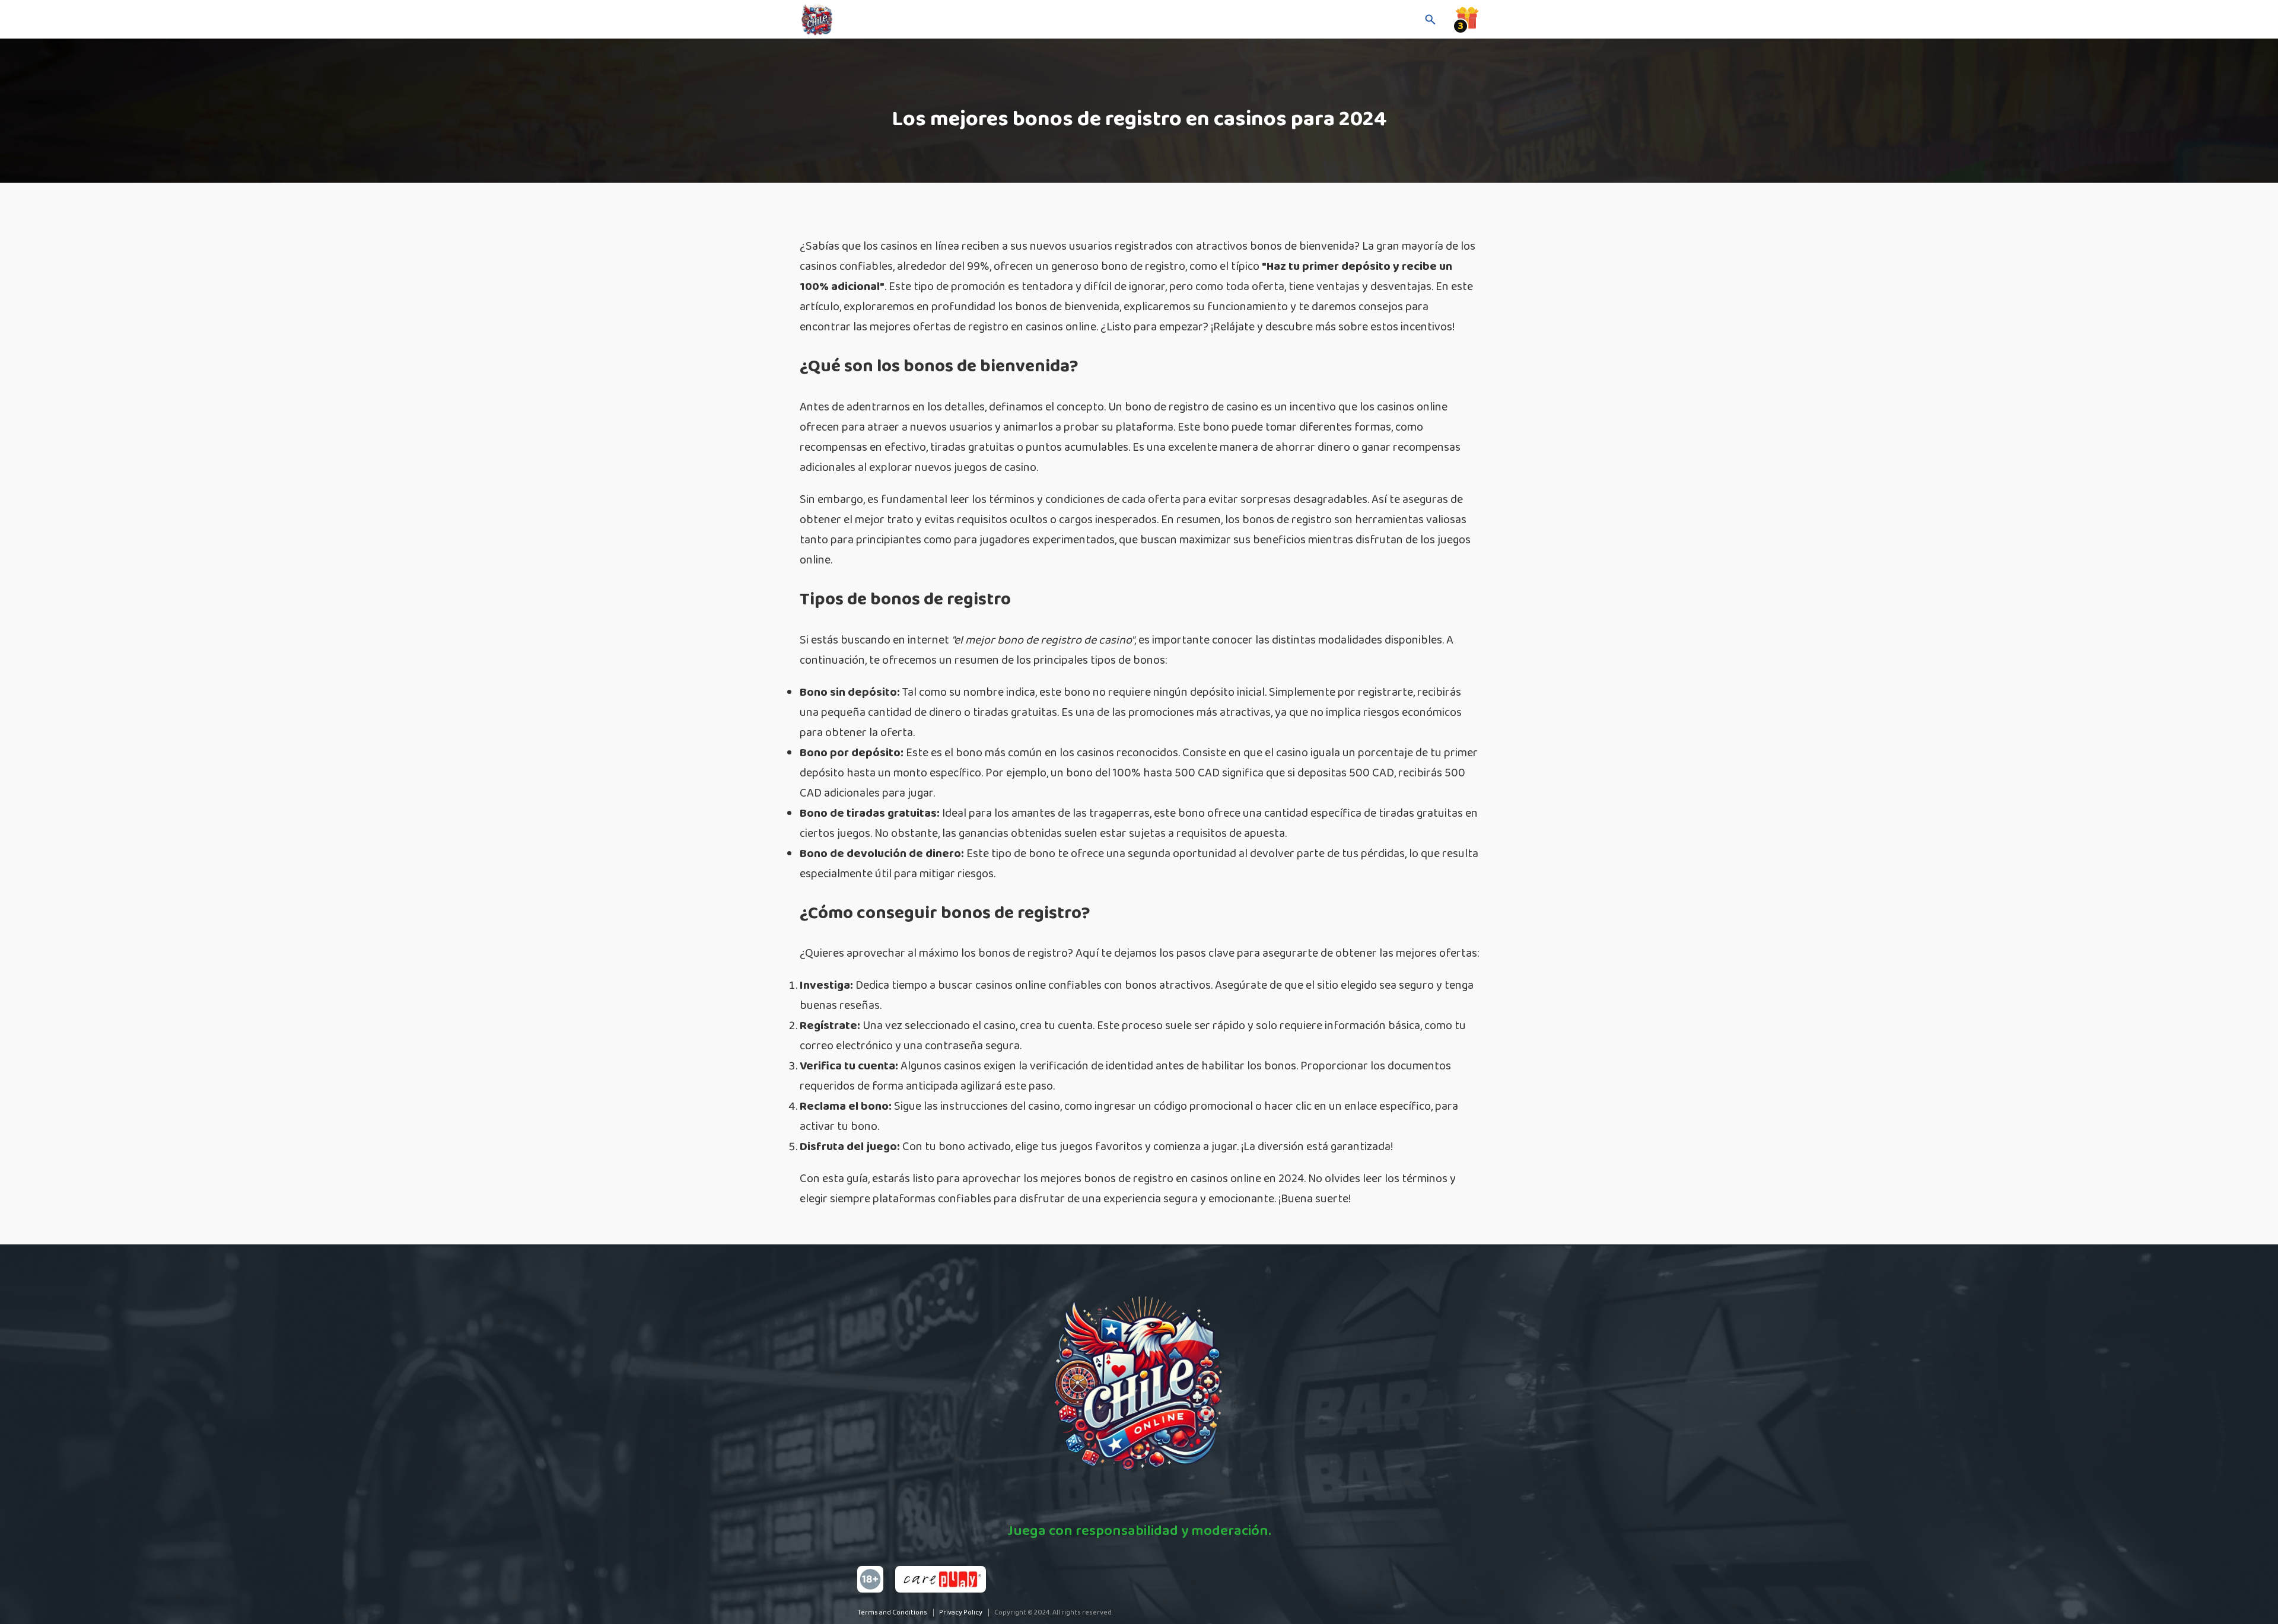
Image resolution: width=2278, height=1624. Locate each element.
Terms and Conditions (892, 1612)
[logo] (859, 20)
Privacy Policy (961, 1612)
